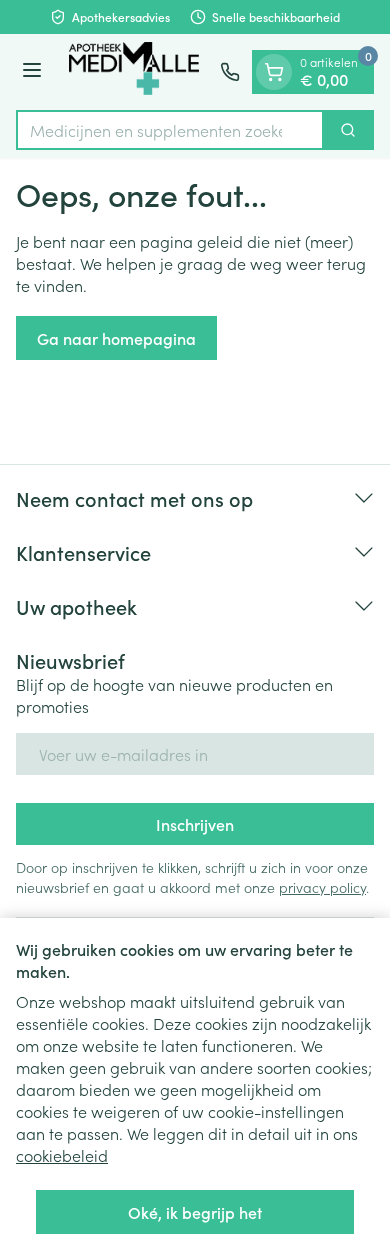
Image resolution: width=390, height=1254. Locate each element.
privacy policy (322, 887)
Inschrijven (195, 824)
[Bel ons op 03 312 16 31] (230, 72)
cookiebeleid (62, 1155)
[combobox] (170, 130)
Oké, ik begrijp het (195, 1212)
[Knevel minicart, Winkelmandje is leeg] (274, 72)
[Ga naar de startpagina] (134, 72)
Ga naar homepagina (116, 338)
